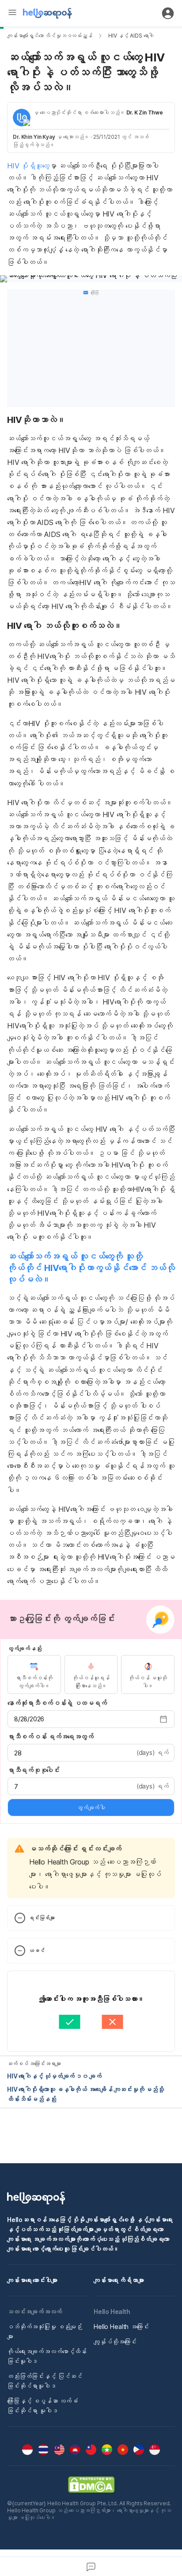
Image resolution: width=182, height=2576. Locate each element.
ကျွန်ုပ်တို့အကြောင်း (115, 2342)
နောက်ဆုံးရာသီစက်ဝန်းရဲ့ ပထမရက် (57, 1703)
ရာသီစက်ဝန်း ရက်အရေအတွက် (51, 1737)
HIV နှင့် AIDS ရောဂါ (131, 36)
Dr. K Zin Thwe (145, 112)
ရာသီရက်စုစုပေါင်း (34, 1770)
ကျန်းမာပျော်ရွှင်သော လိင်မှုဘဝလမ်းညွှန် (50, 36)
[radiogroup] (91, 1674)
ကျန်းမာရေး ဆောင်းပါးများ (32, 2280)
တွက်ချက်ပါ (91, 1807)
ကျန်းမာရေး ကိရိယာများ (119, 2280)
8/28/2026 (29, 1719)
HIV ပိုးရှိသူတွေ (28, 166)
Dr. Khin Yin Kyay (34, 137)
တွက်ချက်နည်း (24, 1648)
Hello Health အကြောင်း (121, 2327)
